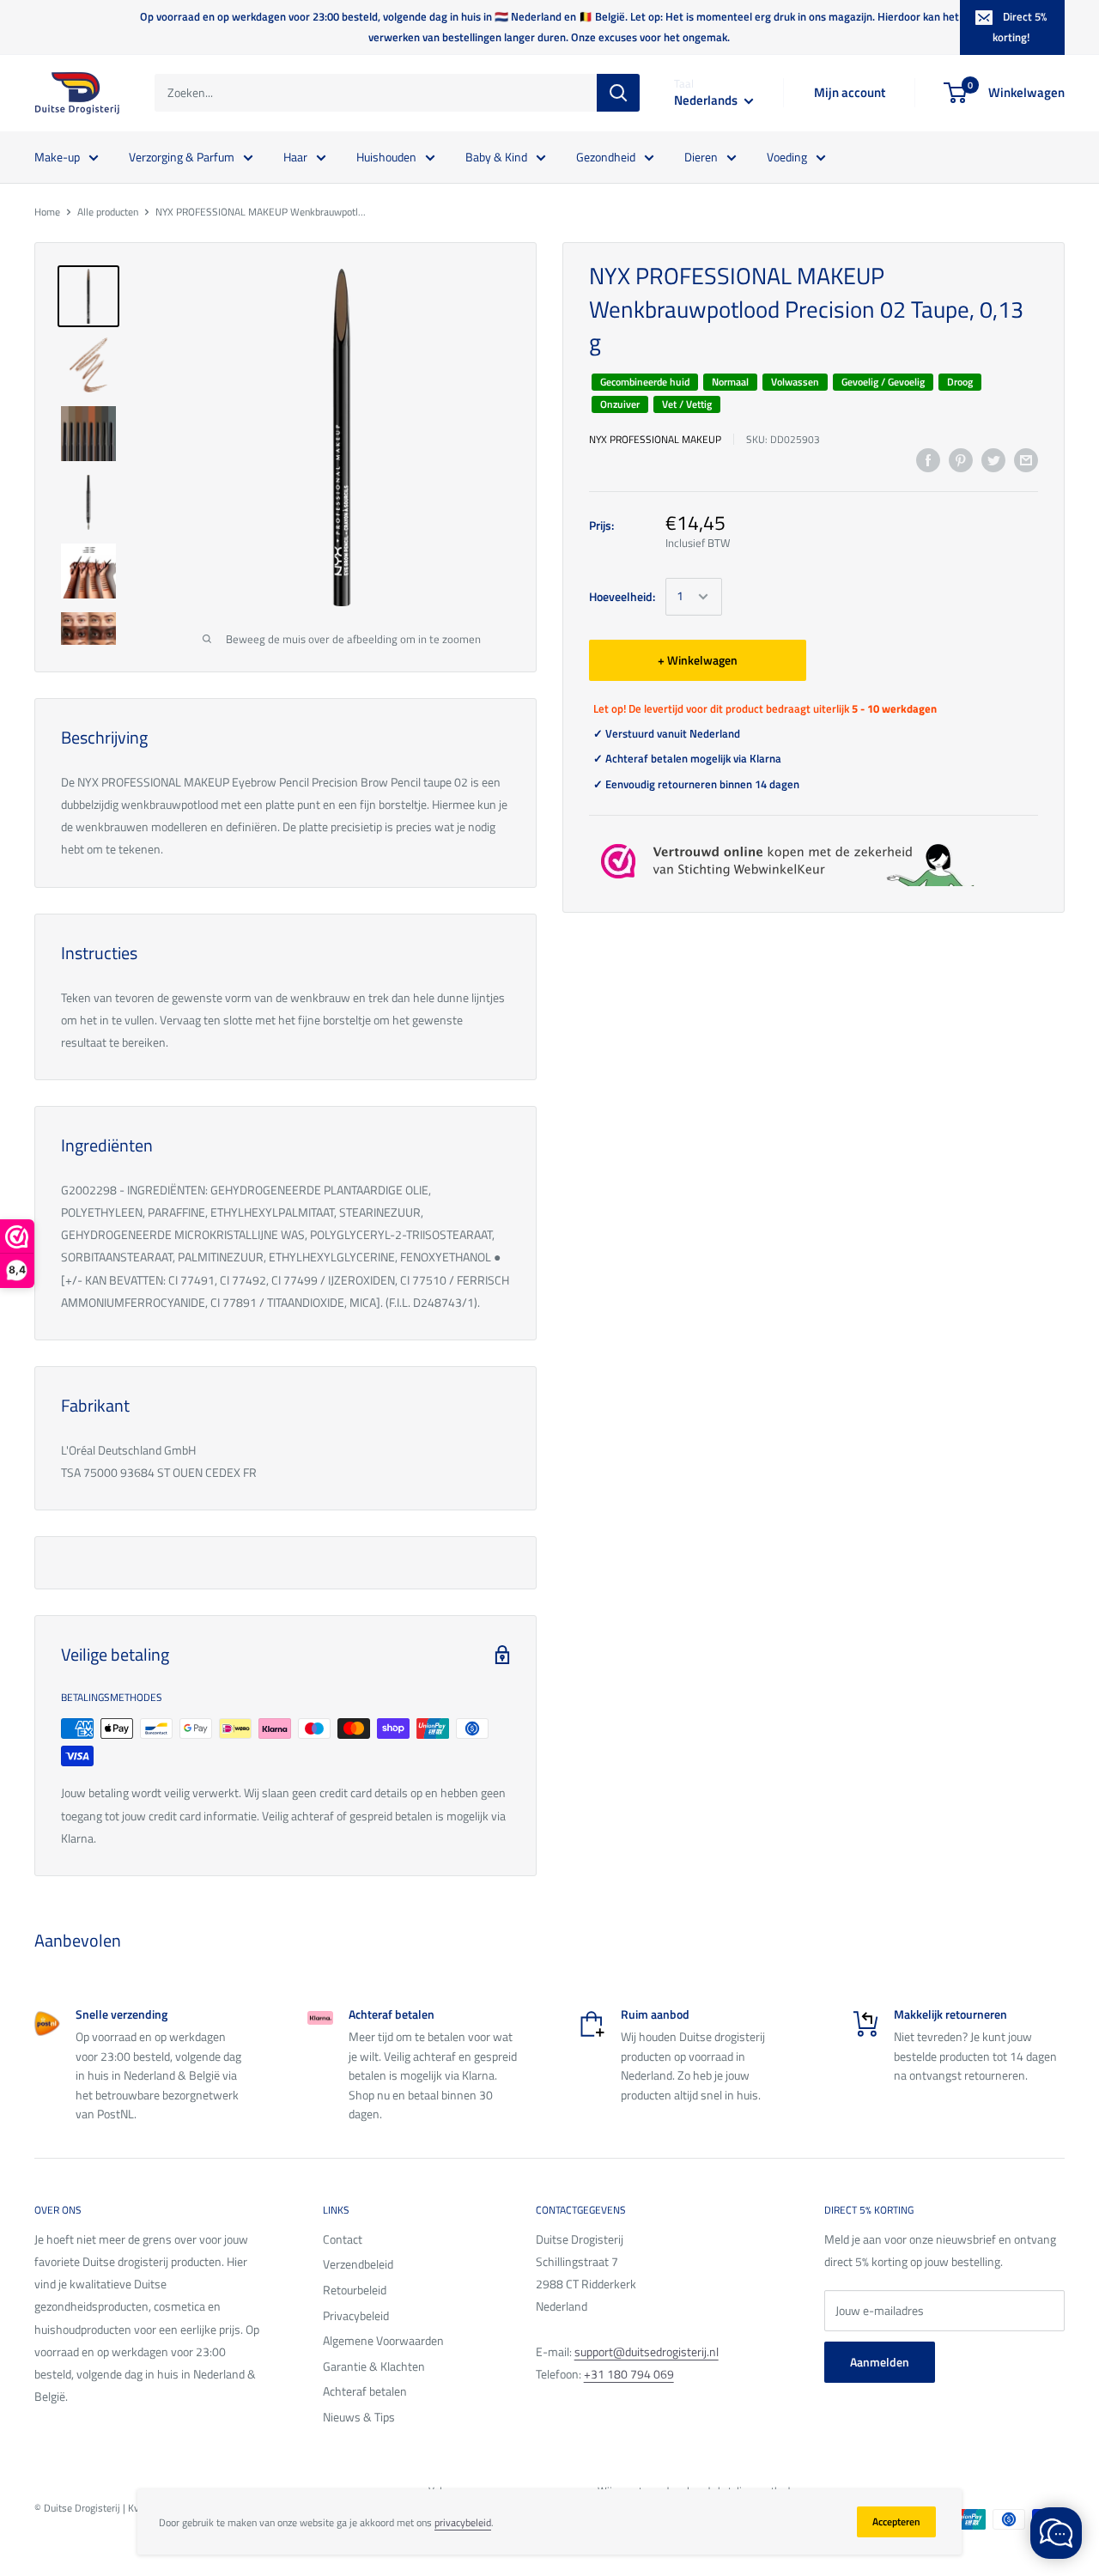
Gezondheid (606, 156)
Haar (295, 156)
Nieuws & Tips (359, 2417)
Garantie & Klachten (374, 2366)
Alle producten (108, 212)
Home (47, 212)
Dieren (701, 156)
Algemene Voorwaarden (383, 2340)
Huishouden (386, 156)
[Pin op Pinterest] (961, 461)
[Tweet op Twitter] (993, 461)
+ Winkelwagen (698, 660)
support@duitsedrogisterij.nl (647, 2351)
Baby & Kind (496, 156)
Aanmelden (880, 2362)
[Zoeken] (618, 93)
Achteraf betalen (365, 2391)
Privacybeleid (356, 2315)
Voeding (787, 156)
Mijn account (850, 92)
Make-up (57, 156)
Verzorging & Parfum (182, 156)
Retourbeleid (355, 2290)
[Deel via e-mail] (1026, 461)
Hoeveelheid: (622, 595)
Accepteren (896, 2521)
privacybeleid (463, 2522)
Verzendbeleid (358, 2264)
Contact (343, 2239)
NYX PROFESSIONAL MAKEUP (655, 439)
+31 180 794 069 (629, 2374)
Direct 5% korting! (1020, 27)
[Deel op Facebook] (928, 461)
